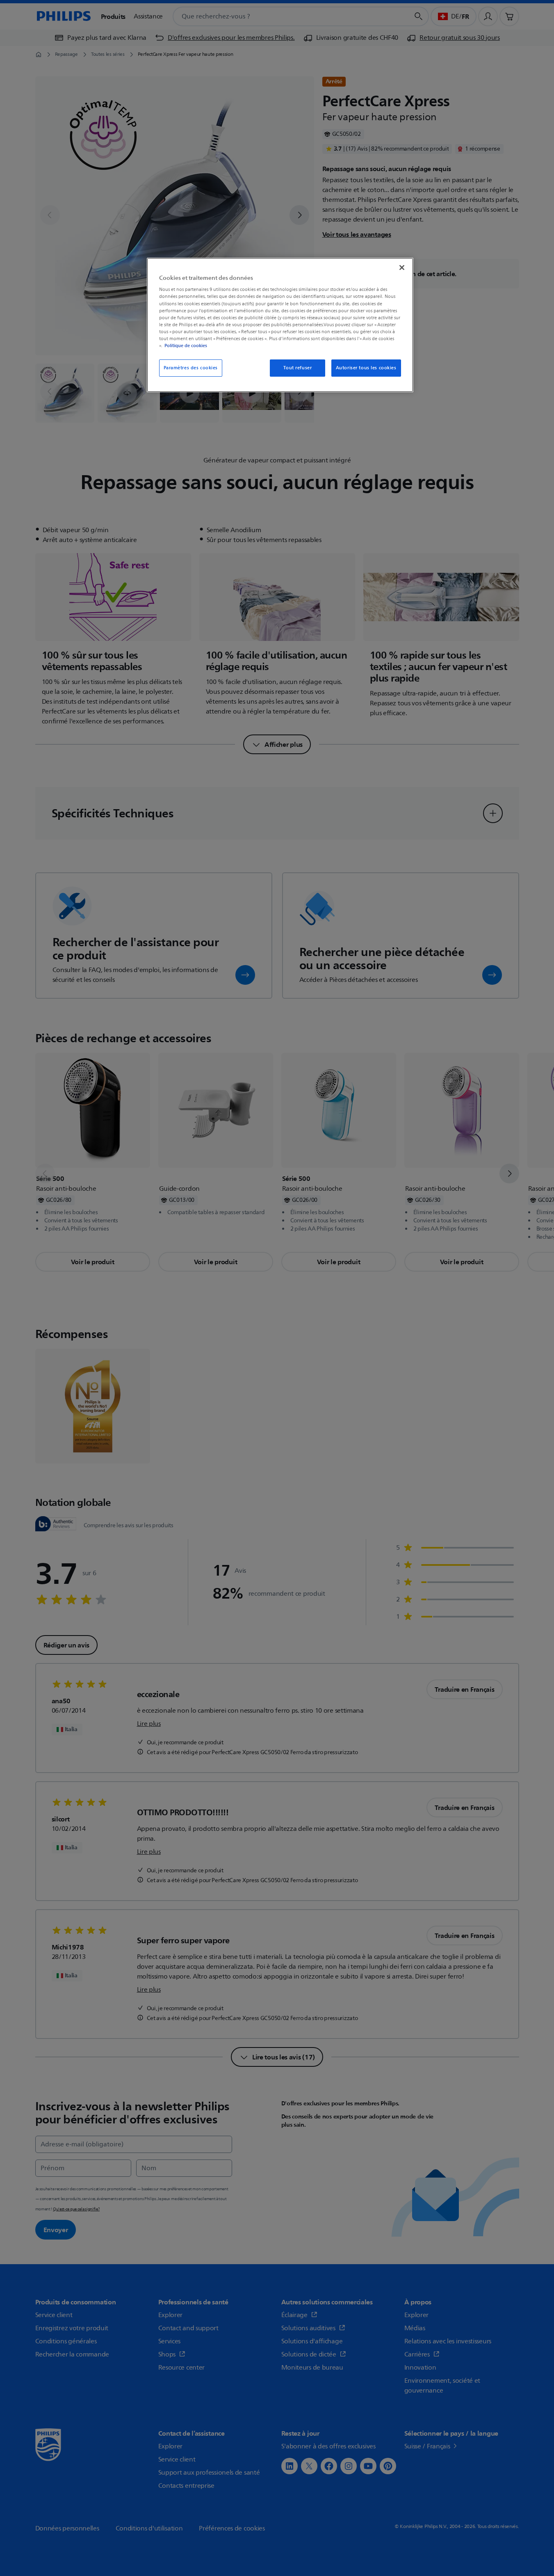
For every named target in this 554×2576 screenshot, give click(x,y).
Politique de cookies (186, 345)
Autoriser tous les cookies (366, 368)
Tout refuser (298, 368)
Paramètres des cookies (191, 368)
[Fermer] (402, 268)
